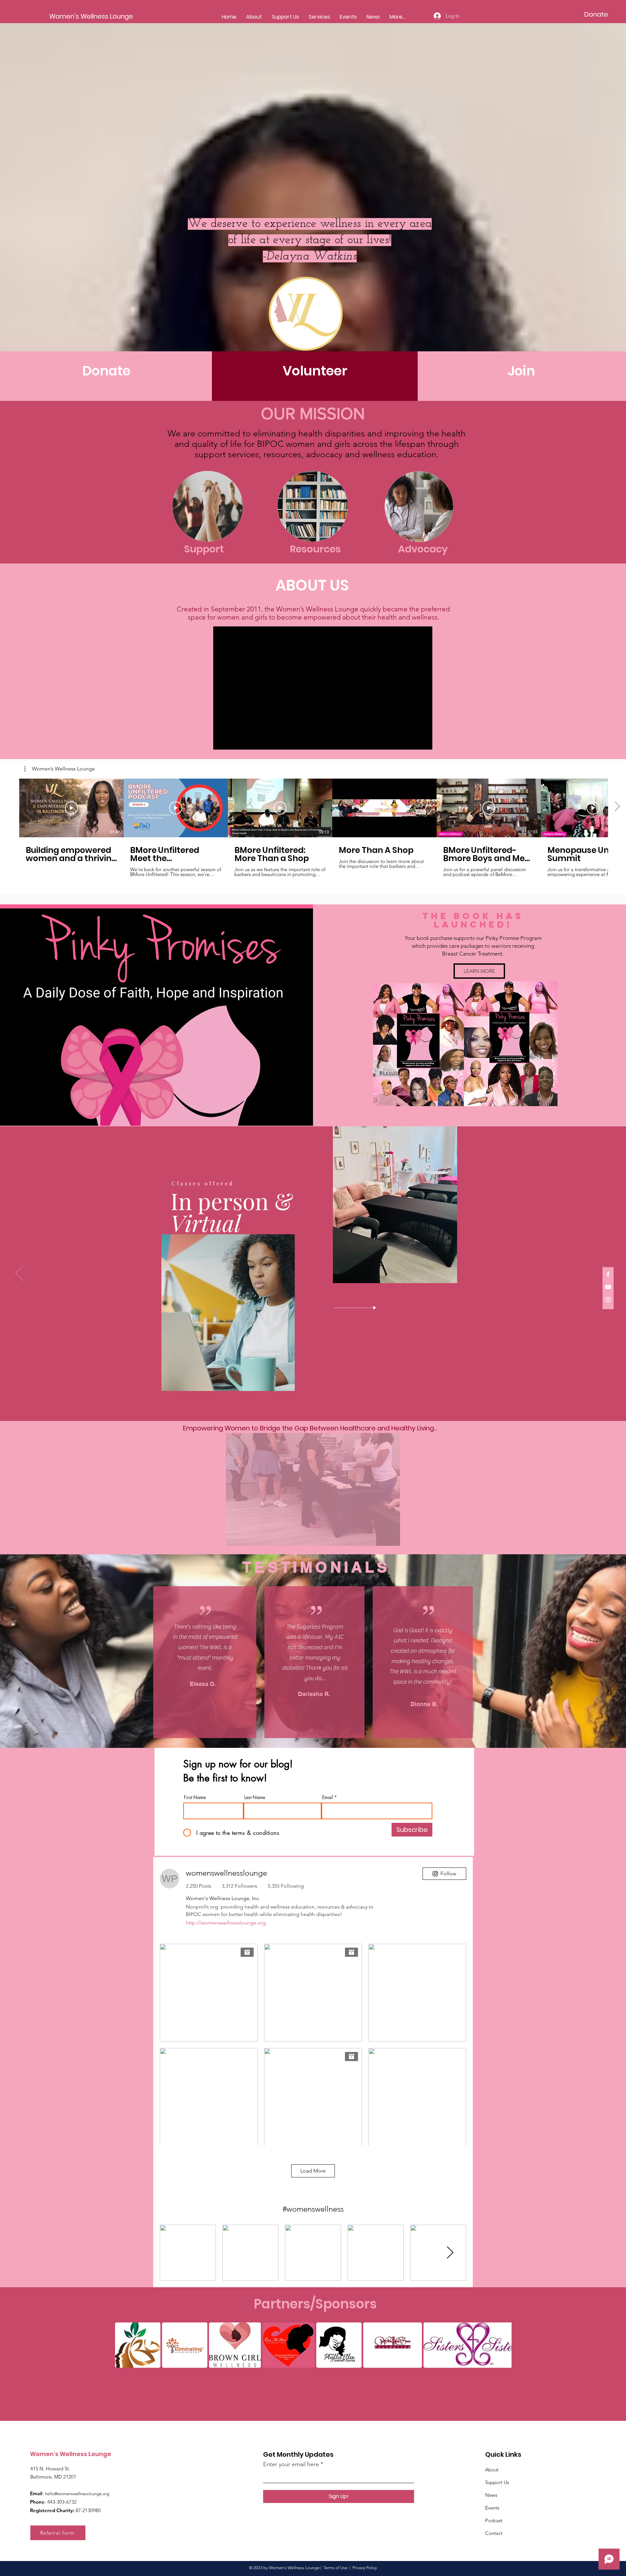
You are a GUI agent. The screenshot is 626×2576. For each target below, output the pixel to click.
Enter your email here (291, 2464)
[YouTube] (608, 1287)
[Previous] (19, 1274)
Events (492, 2508)
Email (328, 1797)
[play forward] (503, 2345)
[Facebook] (608, 1274)
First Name (195, 1797)
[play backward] (123, 2345)
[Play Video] (71, 808)
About (492, 2470)
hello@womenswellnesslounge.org (77, 2494)
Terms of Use (335, 2568)
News (491, 2495)
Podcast (494, 2520)
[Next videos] (617, 807)
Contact (494, 2533)
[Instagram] (608, 1300)
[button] (60, 769)
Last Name (255, 1797)
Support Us (497, 2482)
